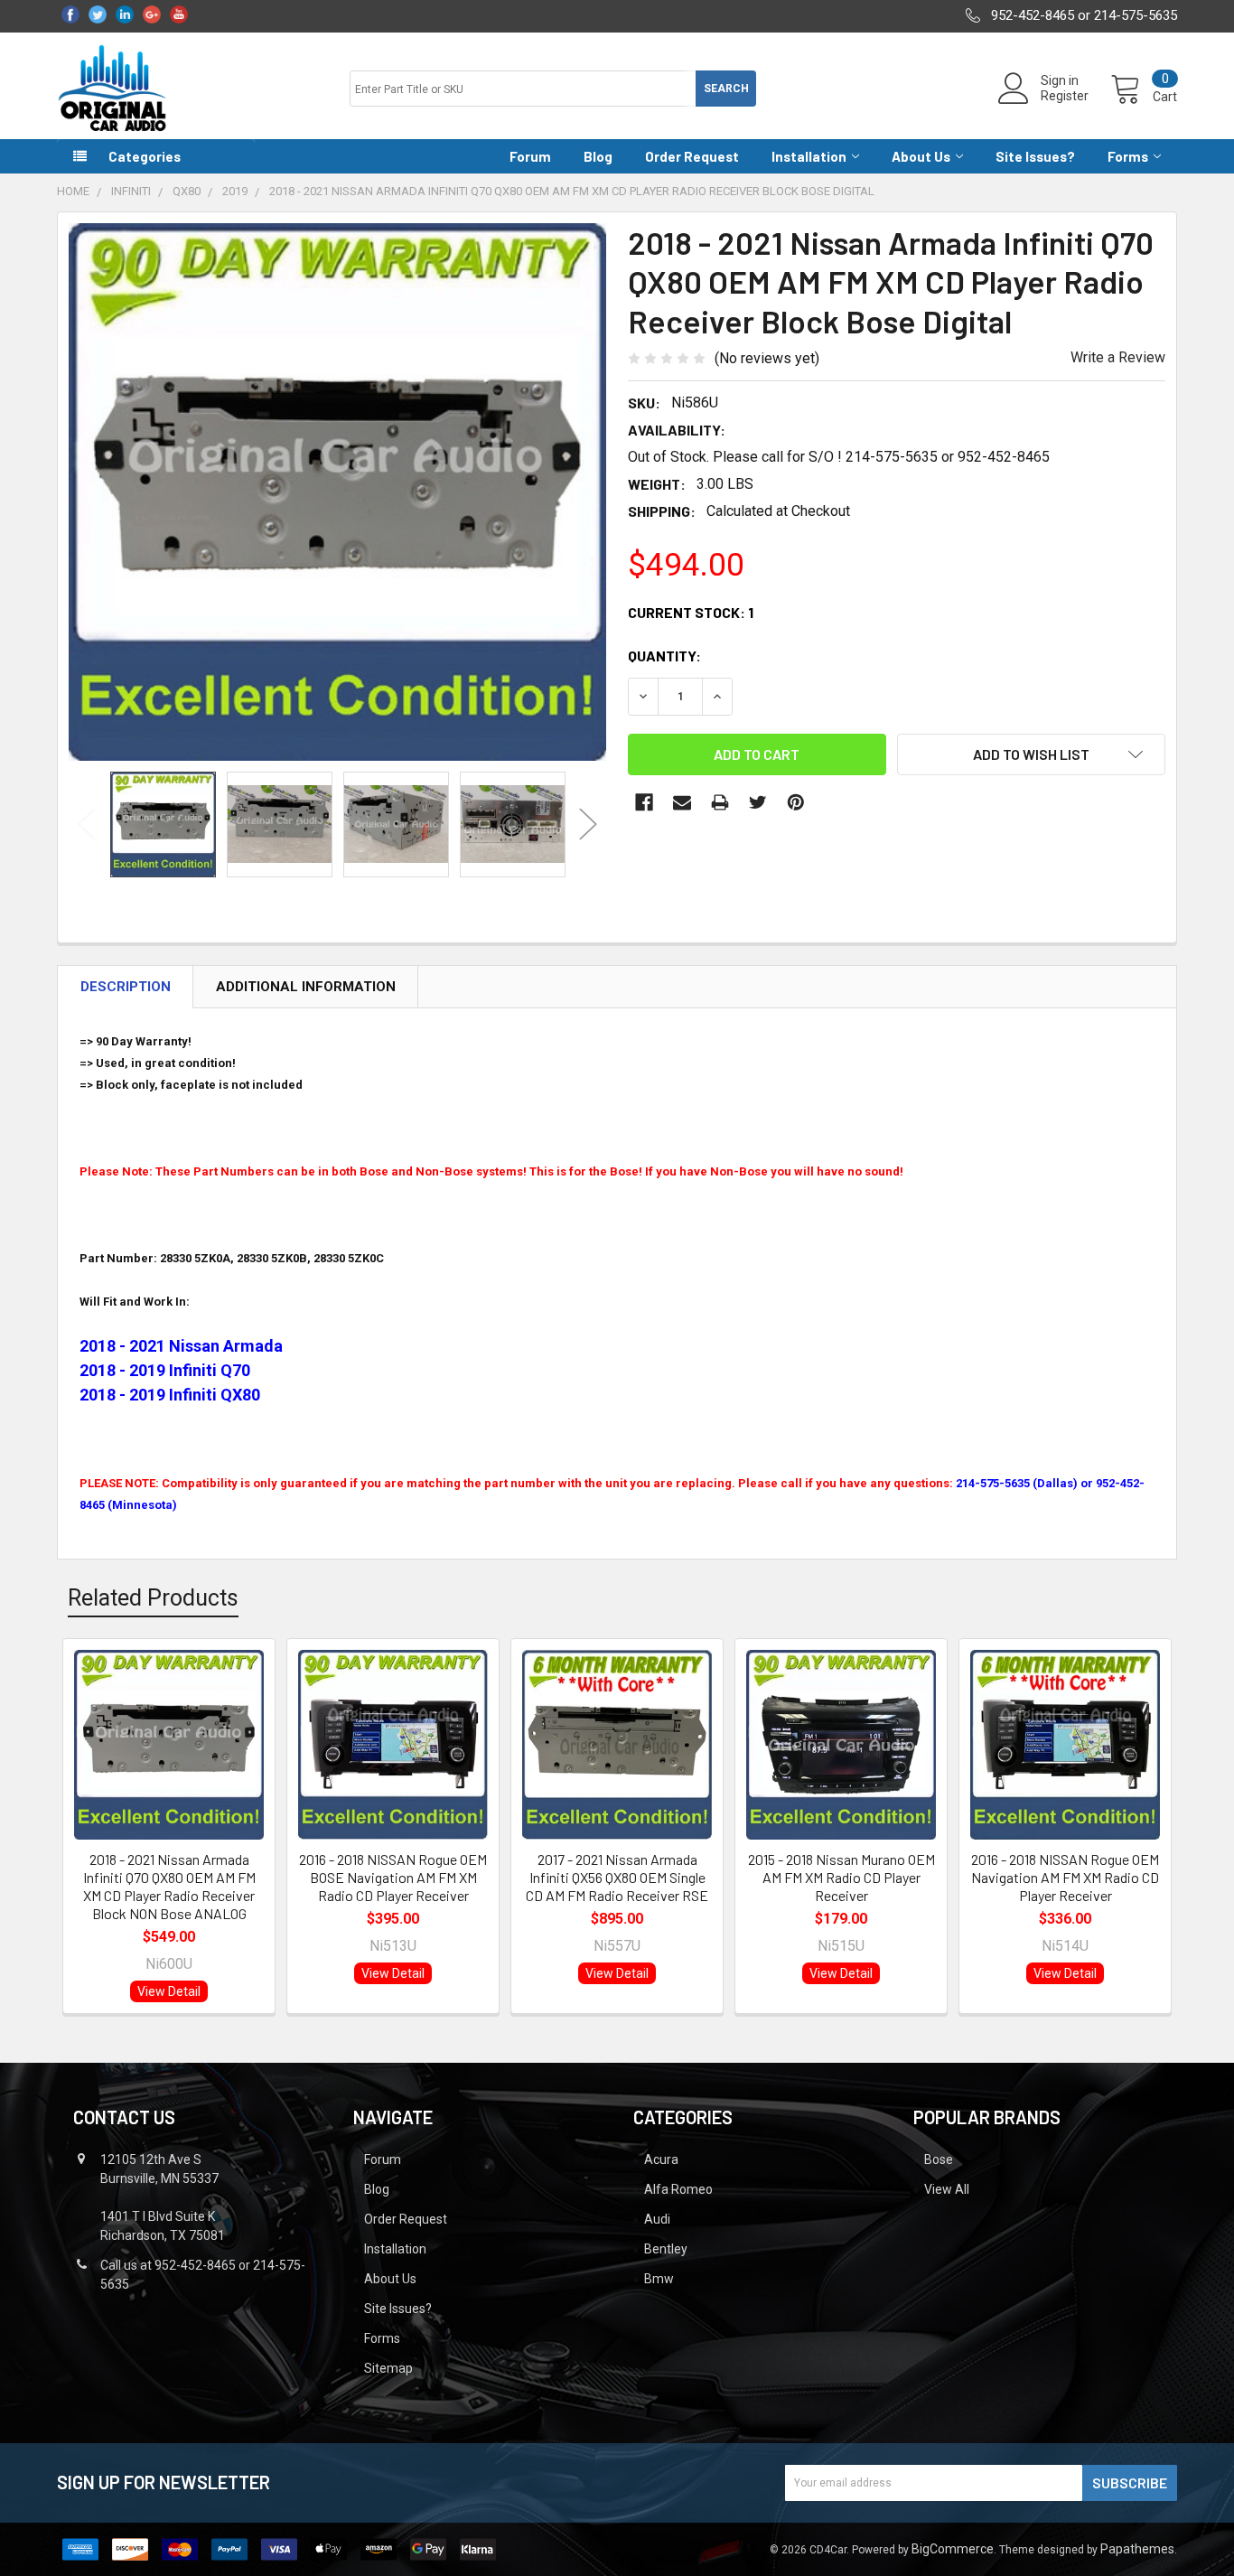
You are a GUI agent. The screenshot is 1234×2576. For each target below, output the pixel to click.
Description (126, 987)
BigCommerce (953, 2549)
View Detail (169, 1991)
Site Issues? (1035, 156)
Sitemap (388, 2368)
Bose (939, 2159)
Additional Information (306, 987)
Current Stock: (691, 612)
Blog (598, 156)
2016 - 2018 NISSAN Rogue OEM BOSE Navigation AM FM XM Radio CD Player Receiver (393, 1877)
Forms (1128, 156)
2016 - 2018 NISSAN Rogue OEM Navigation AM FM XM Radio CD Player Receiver (1065, 1877)
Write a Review (1118, 357)
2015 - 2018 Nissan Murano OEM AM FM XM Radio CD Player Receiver (841, 1877)
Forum (530, 156)
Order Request (692, 156)
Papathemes (1137, 2549)
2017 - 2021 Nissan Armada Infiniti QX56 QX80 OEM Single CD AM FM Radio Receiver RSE (617, 1877)
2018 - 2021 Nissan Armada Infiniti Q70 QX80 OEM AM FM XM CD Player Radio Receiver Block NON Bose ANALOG (169, 1886)
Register (1065, 96)
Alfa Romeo (678, 2189)
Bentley (666, 2249)
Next (588, 824)
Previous (87, 824)
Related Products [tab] (153, 1598)
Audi (657, 2219)
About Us (921, 156)
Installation (809, 156)
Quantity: (664, 656)
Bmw (659, 2279)
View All (947, 2189)
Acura (661, 2159)
